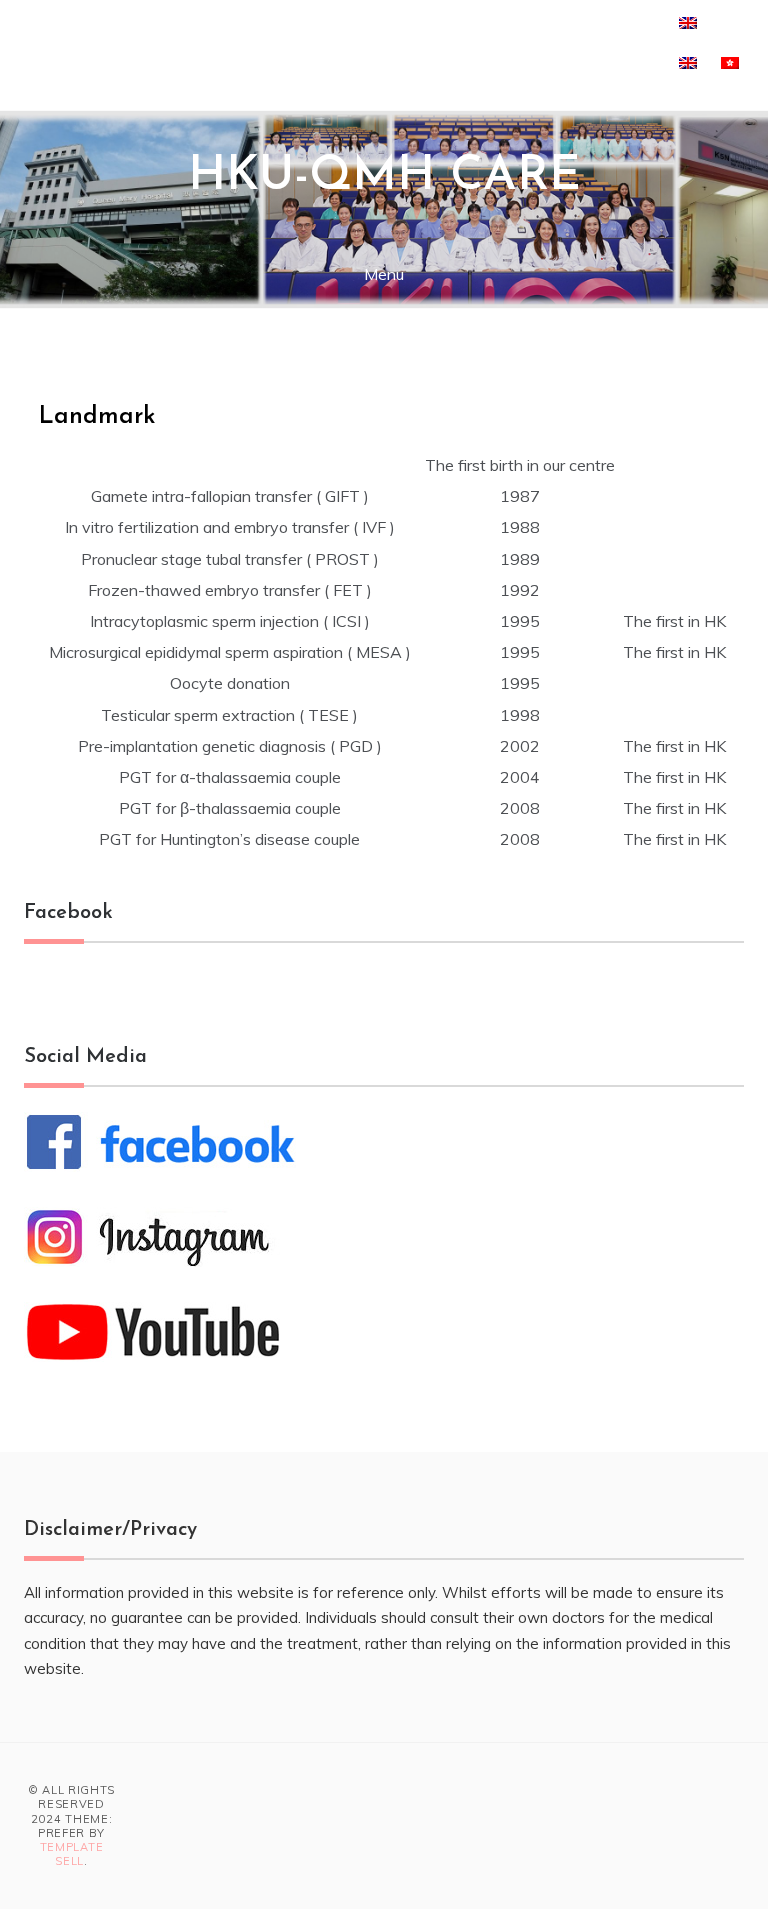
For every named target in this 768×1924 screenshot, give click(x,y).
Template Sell (72, 1854)
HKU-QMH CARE (384, 177)
